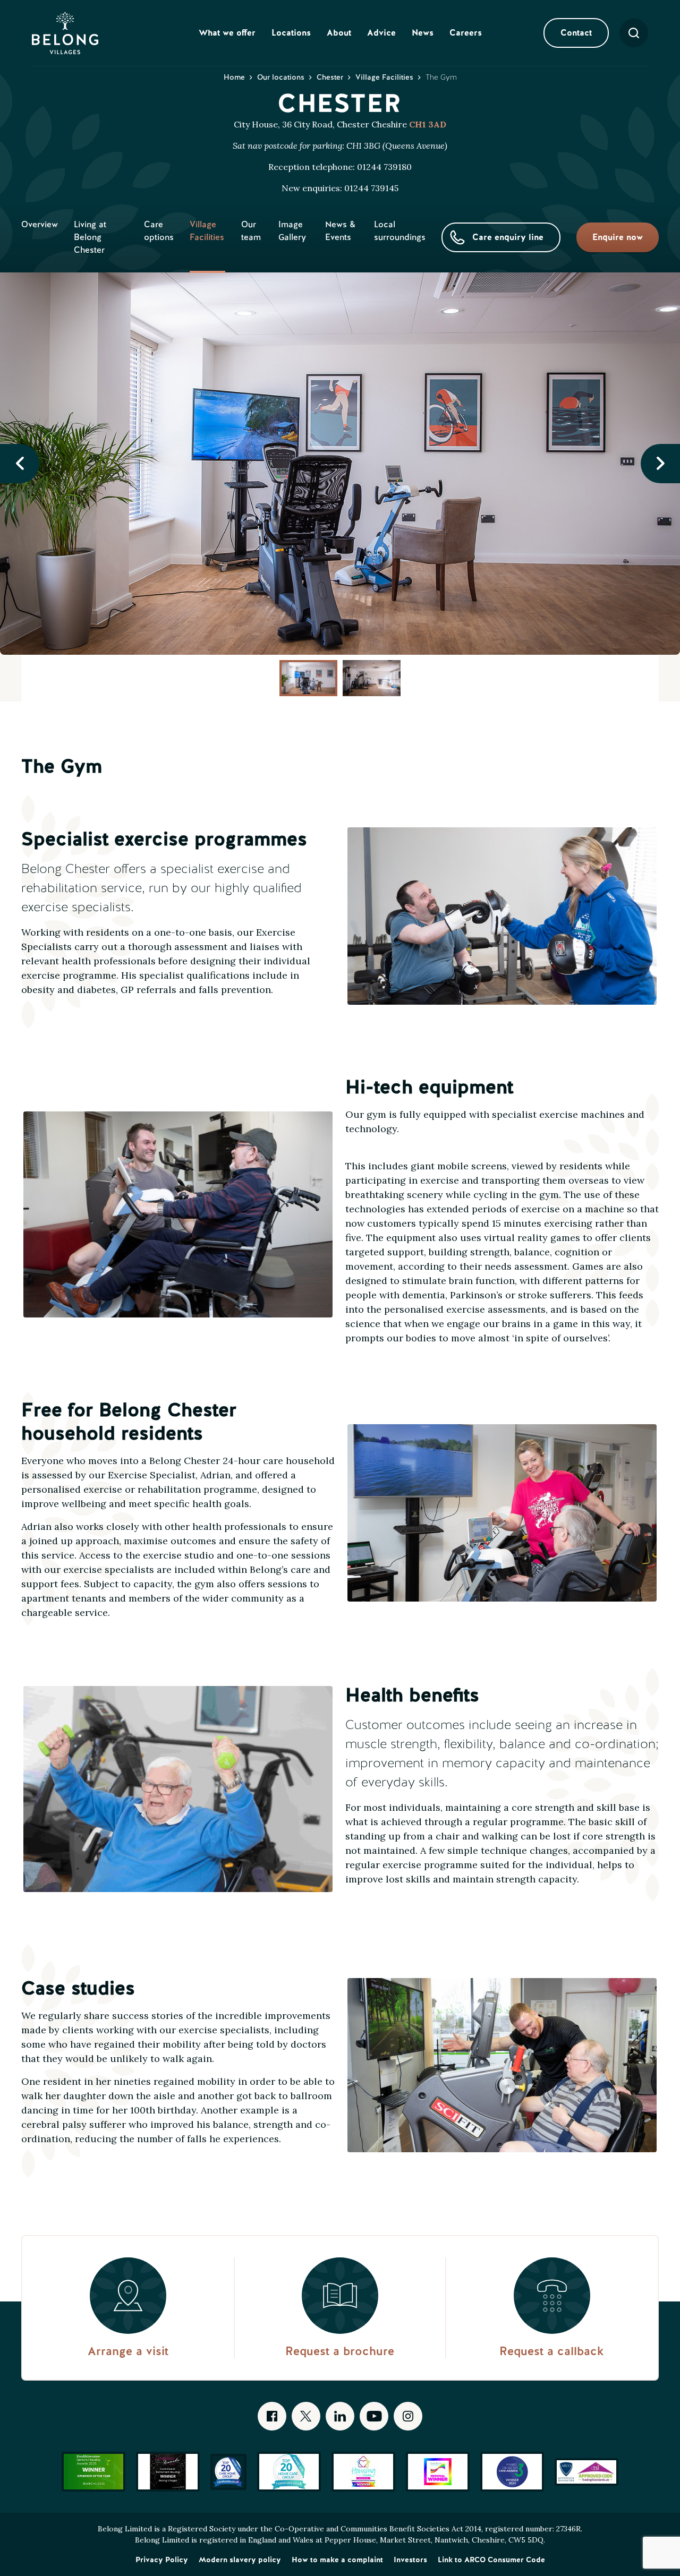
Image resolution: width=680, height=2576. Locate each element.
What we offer (227, 33)
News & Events (340, 231)
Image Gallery (292, 231)
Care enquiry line (508, 237)
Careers (466, 33)
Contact (576, 33)
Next (660, 464)
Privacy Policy (162, 2560)
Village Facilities (384, 77)
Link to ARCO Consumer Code (491, 2560)
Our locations (281, 77)
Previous (20, 464)
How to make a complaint (337, 2560)
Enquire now (618, 237)
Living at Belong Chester (90, 237)
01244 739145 (371, 188)
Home (234, 77)
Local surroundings (400, 231)
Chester (330, 77)
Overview (40, 224)
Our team (251, 231)
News (423, 33)
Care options (159, 231)
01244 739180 (384, 167)
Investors (410, 2560)
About (339, 33)
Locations (291, 33)
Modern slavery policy (240, 2560)
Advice (381, 33)
